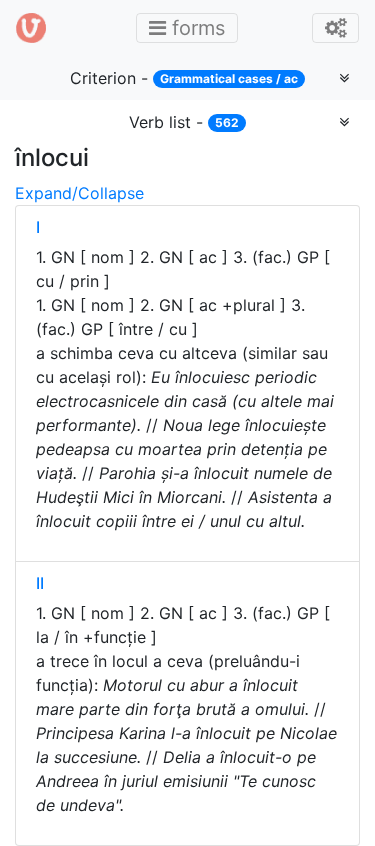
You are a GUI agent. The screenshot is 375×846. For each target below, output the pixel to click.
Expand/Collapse (79, 193)
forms (193, 27)
